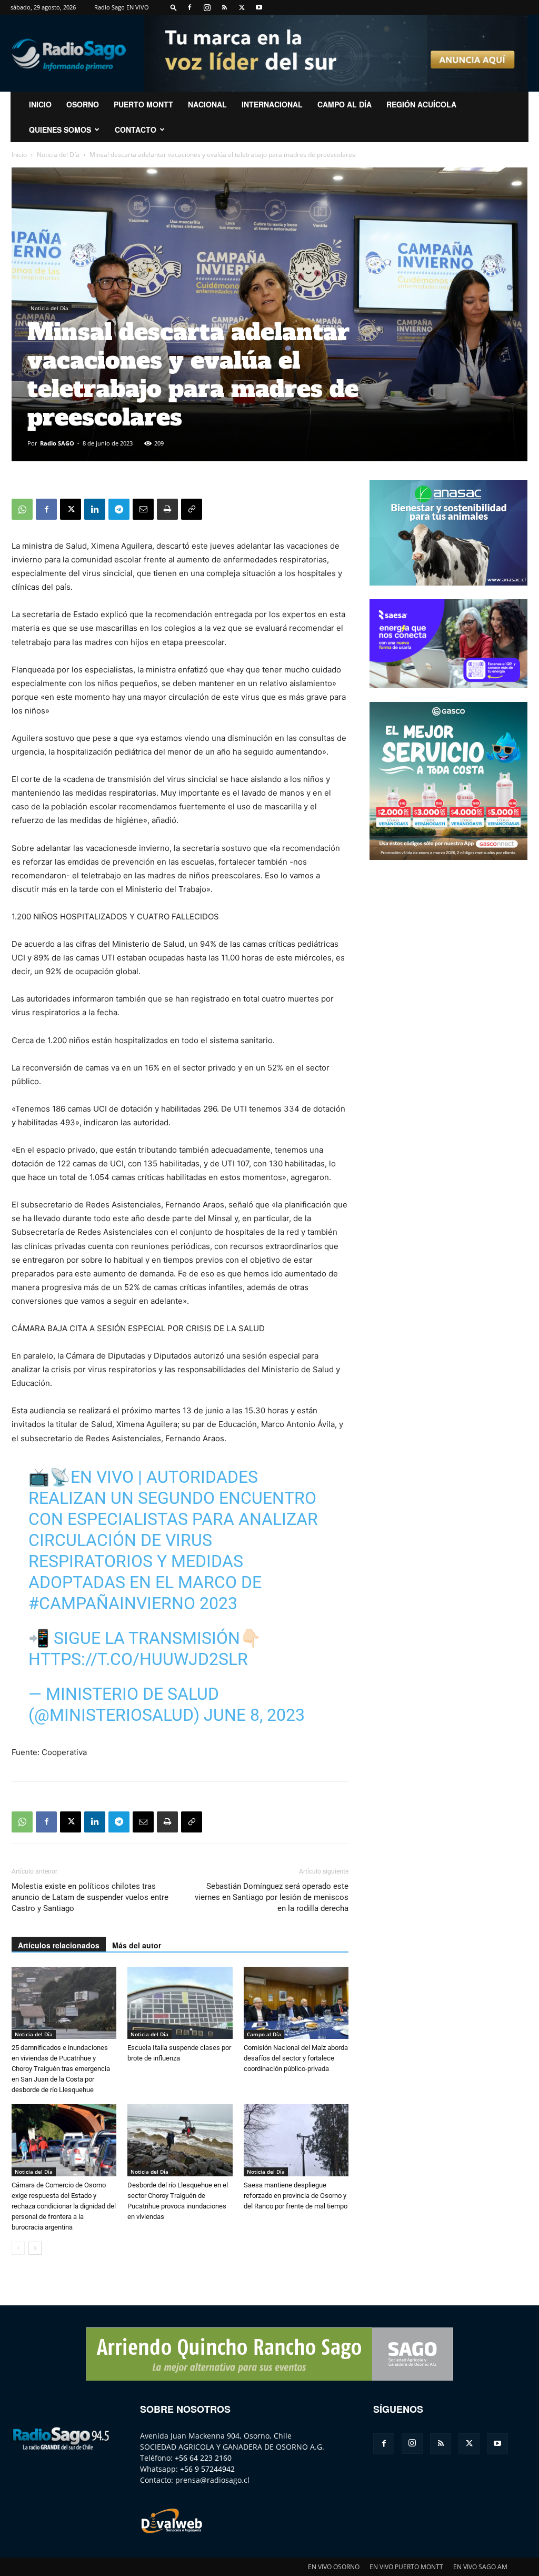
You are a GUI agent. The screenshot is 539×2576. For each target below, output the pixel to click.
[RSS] (224, 7)
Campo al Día (345, 104)
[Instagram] (207, 7)
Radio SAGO (57, 443)
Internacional (272, 104)
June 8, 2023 (254, 1715)
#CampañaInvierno (112, 1603)
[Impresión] (167, 509)
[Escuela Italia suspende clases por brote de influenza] (180, 2003)
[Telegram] (119, 509)
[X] (242, 7)
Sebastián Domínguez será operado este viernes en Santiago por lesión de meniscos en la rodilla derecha (272, 1897)
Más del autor (137, 1945)
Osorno (83, 104)
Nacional (207, 104)
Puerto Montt (143, 104)
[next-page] (35, 2248)
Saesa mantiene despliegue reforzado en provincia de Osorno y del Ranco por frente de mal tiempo (296, 2196)
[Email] (143, 509)
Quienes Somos (60, 130)
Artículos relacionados (59, 1945)
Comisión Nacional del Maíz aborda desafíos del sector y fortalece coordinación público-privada (296, 2058)
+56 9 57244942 (207, 2469)
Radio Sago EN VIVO (122, 7)
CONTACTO (136, 130)
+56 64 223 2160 (203, 2458)
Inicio (19, 155)
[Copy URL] (192, 509)
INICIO (40, 104)
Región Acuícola (421, 104)
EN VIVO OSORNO (334, 2567)
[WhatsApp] (22, 509)
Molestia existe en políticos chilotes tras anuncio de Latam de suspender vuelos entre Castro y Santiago (90, 1897)
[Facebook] (189, 7)
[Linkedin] (95, 509)
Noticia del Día (58, 155)
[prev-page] (18, 2248)
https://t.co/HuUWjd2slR (138, 1659)
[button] (174, 7)
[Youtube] (259, 7)
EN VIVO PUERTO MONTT (406, 2567)
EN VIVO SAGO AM (480, 2567)
